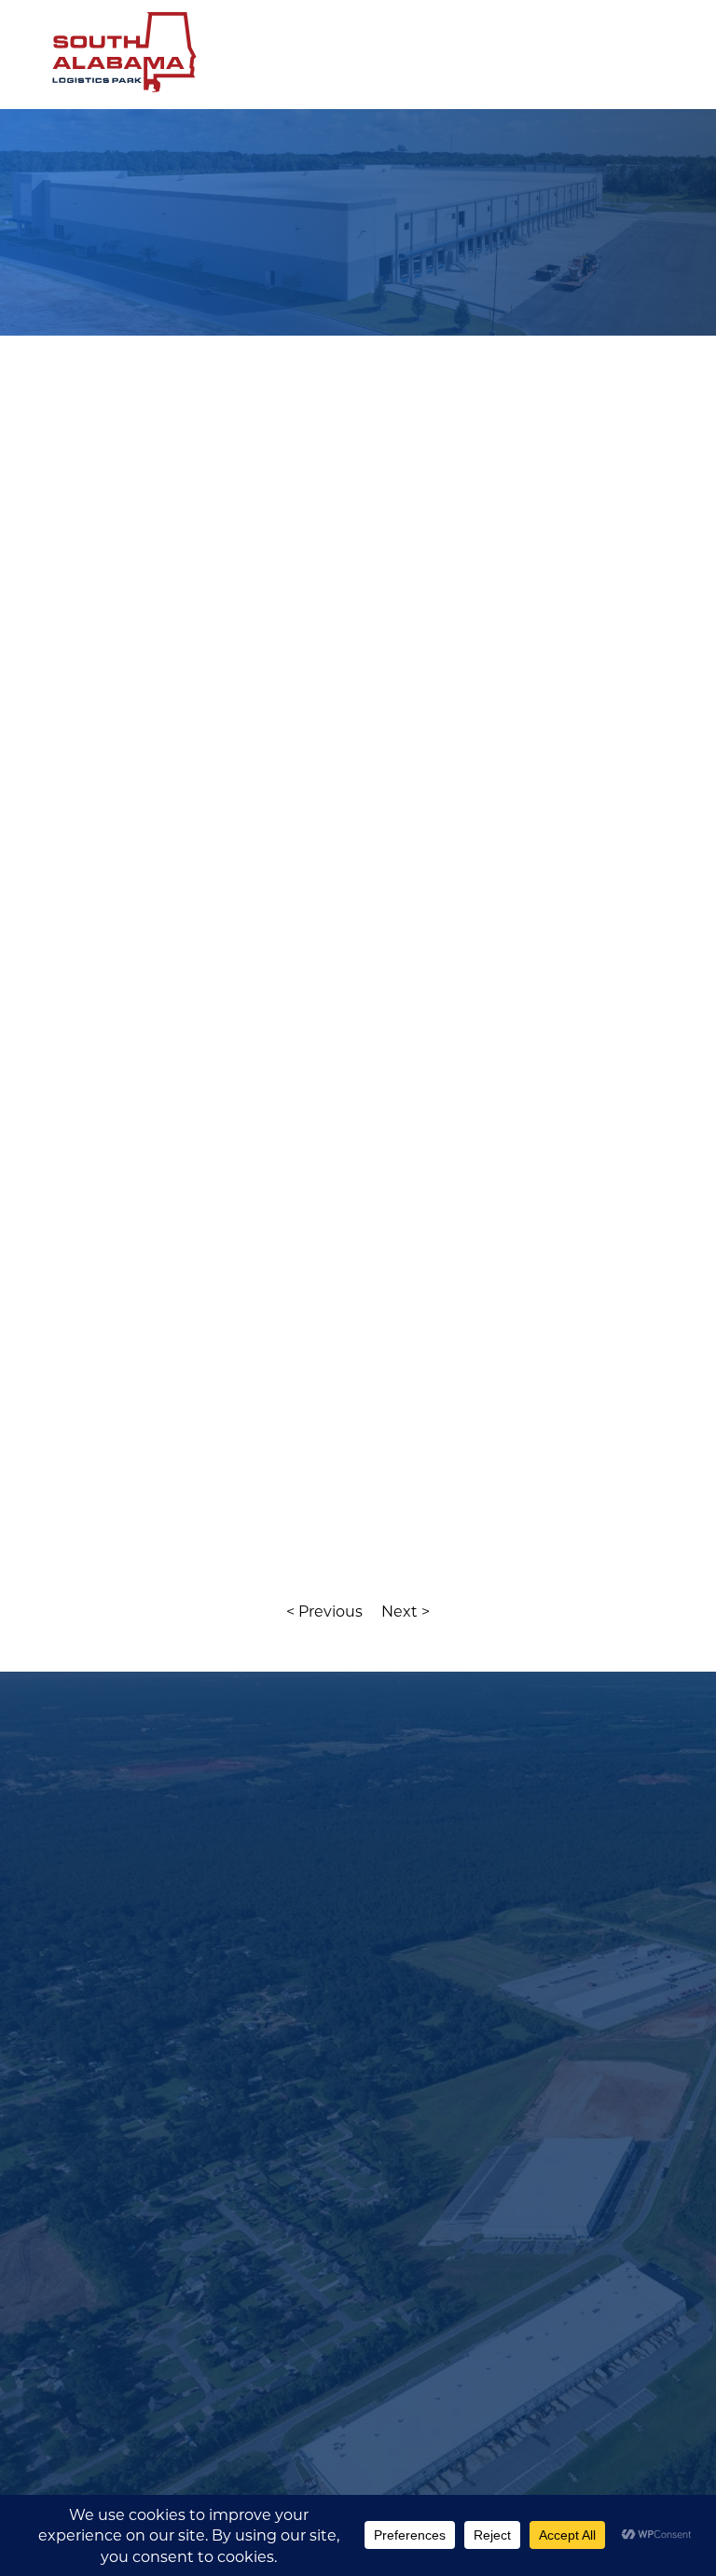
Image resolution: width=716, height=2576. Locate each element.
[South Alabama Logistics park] (134, 93)
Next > (406, 1611)
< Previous (324, 1611)
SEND (130, 2465)
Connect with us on (158, 2022)
